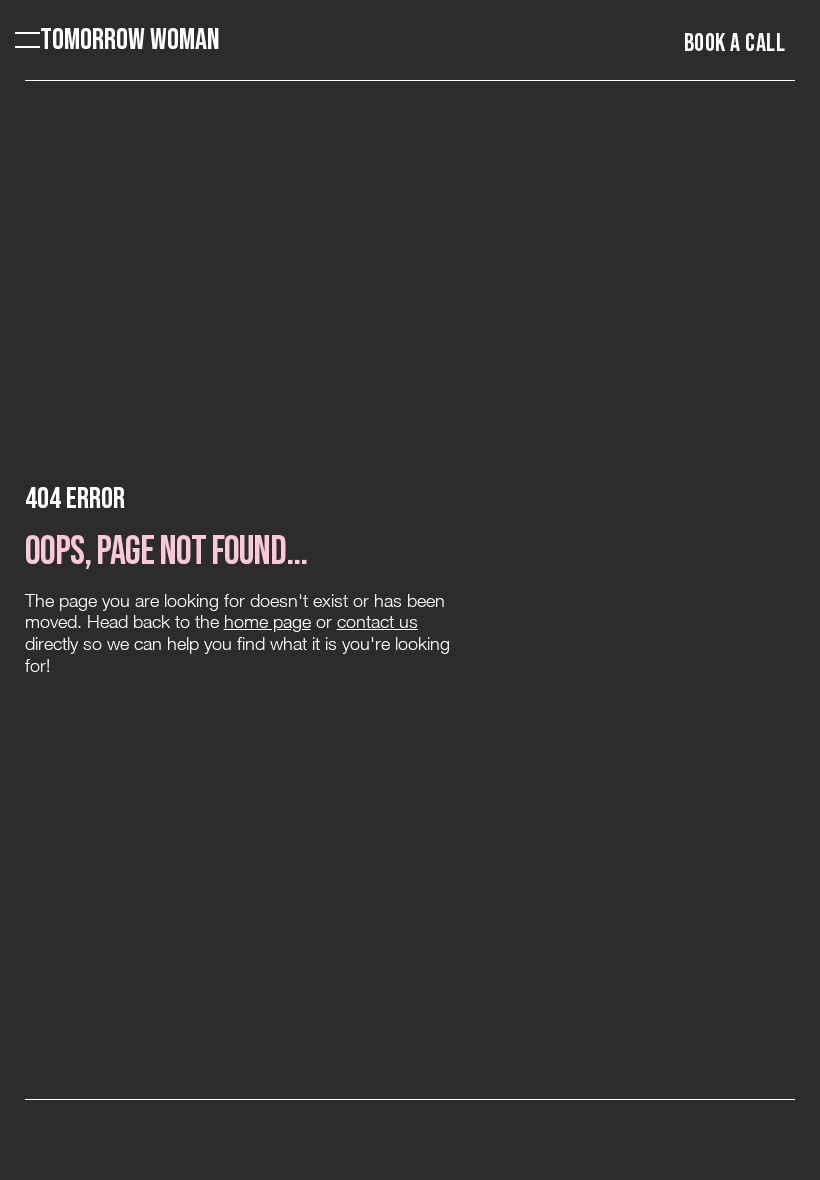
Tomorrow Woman (130, 40)
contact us (377, 621)
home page (267, 621)
